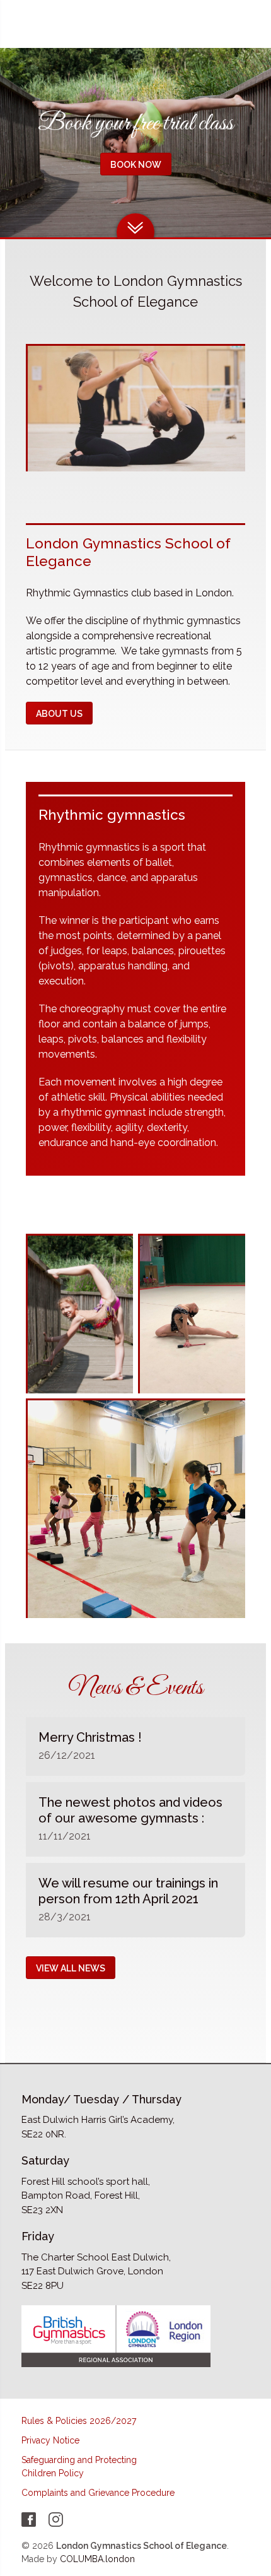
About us (59, 714)
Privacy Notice (50, 2440)
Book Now (136, 165)
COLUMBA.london (97, 2559)
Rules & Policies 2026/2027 (79, 2421)
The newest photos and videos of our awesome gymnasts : (130, 1810)
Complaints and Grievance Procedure (98, 2493)
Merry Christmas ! (90, 1737)
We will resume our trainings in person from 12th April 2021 (128, 1891)
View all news (71, 1968)
